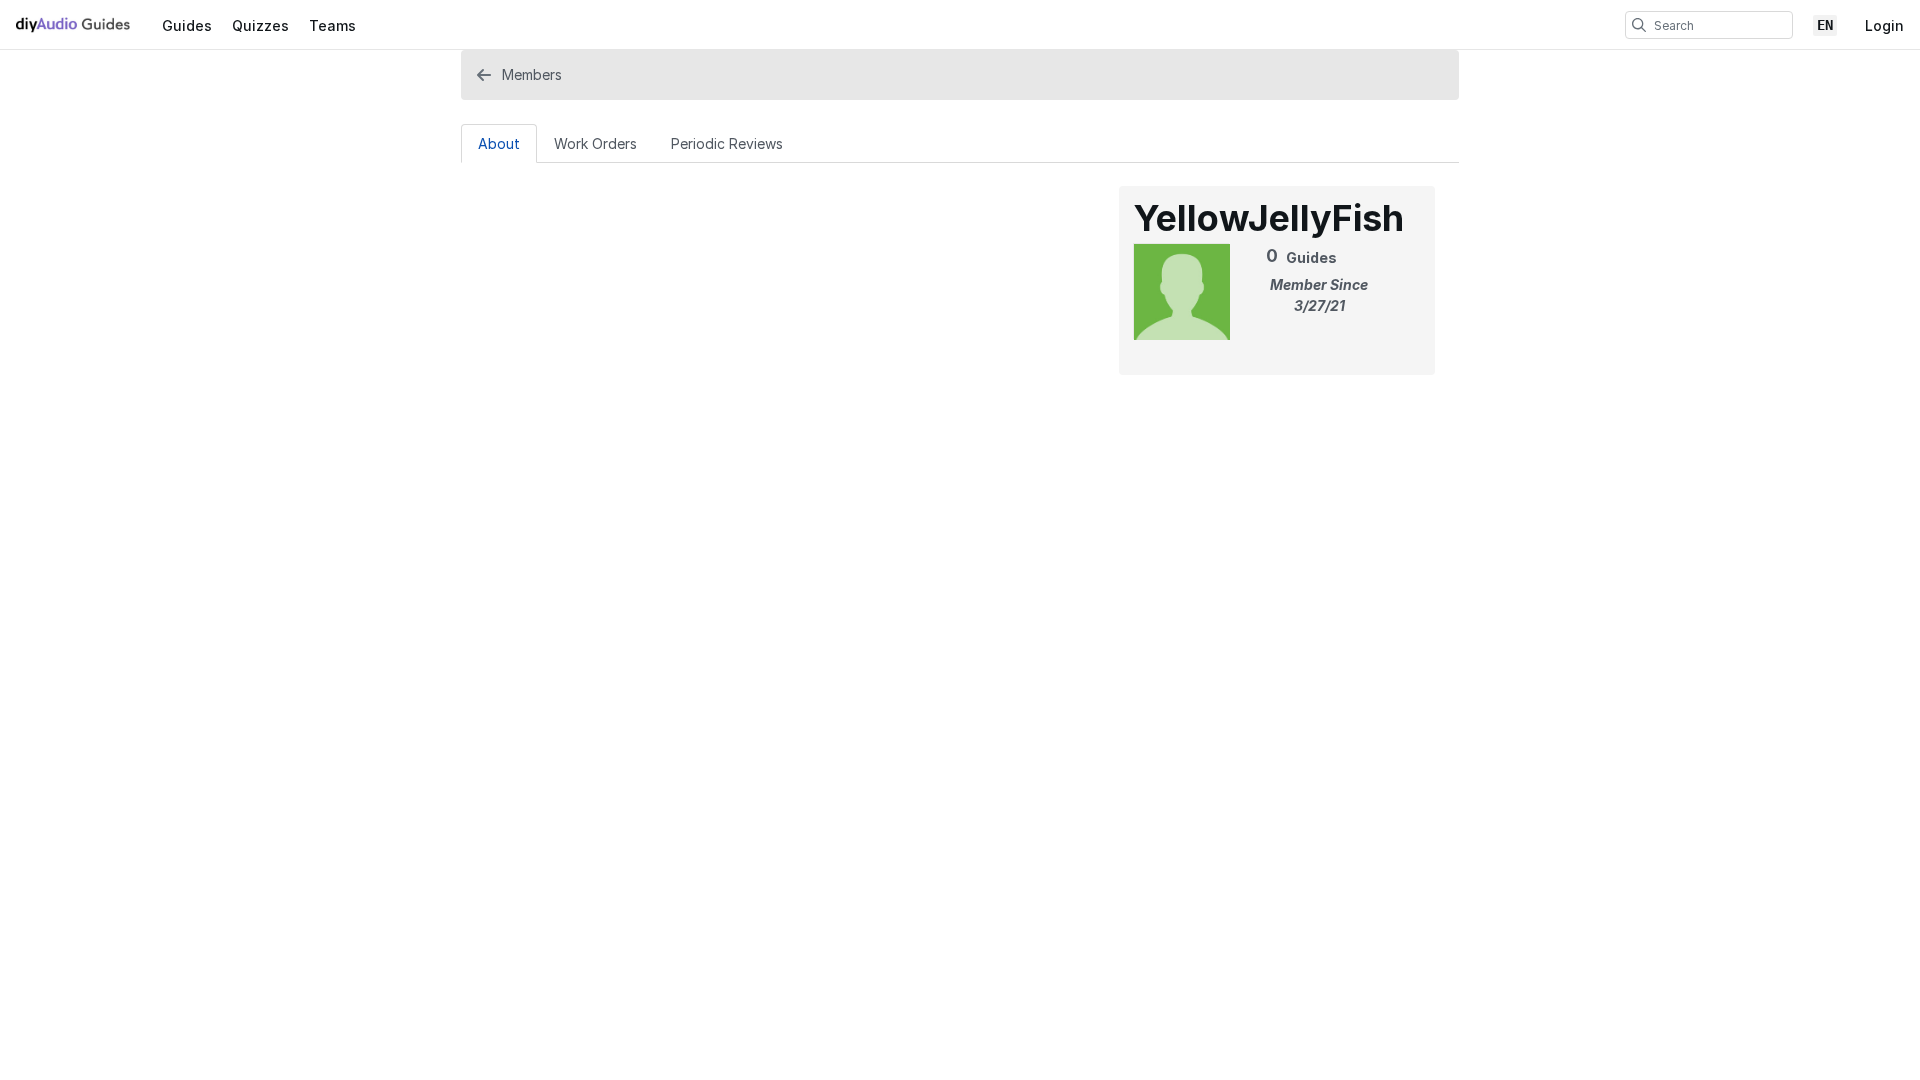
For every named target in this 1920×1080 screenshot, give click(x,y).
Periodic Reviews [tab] (727, 143)
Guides (187, 25)
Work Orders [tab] (595, 143)
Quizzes (260, 25)
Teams (332, 25)
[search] (1639, 25)
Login (1884, 25)
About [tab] (499, 143)
